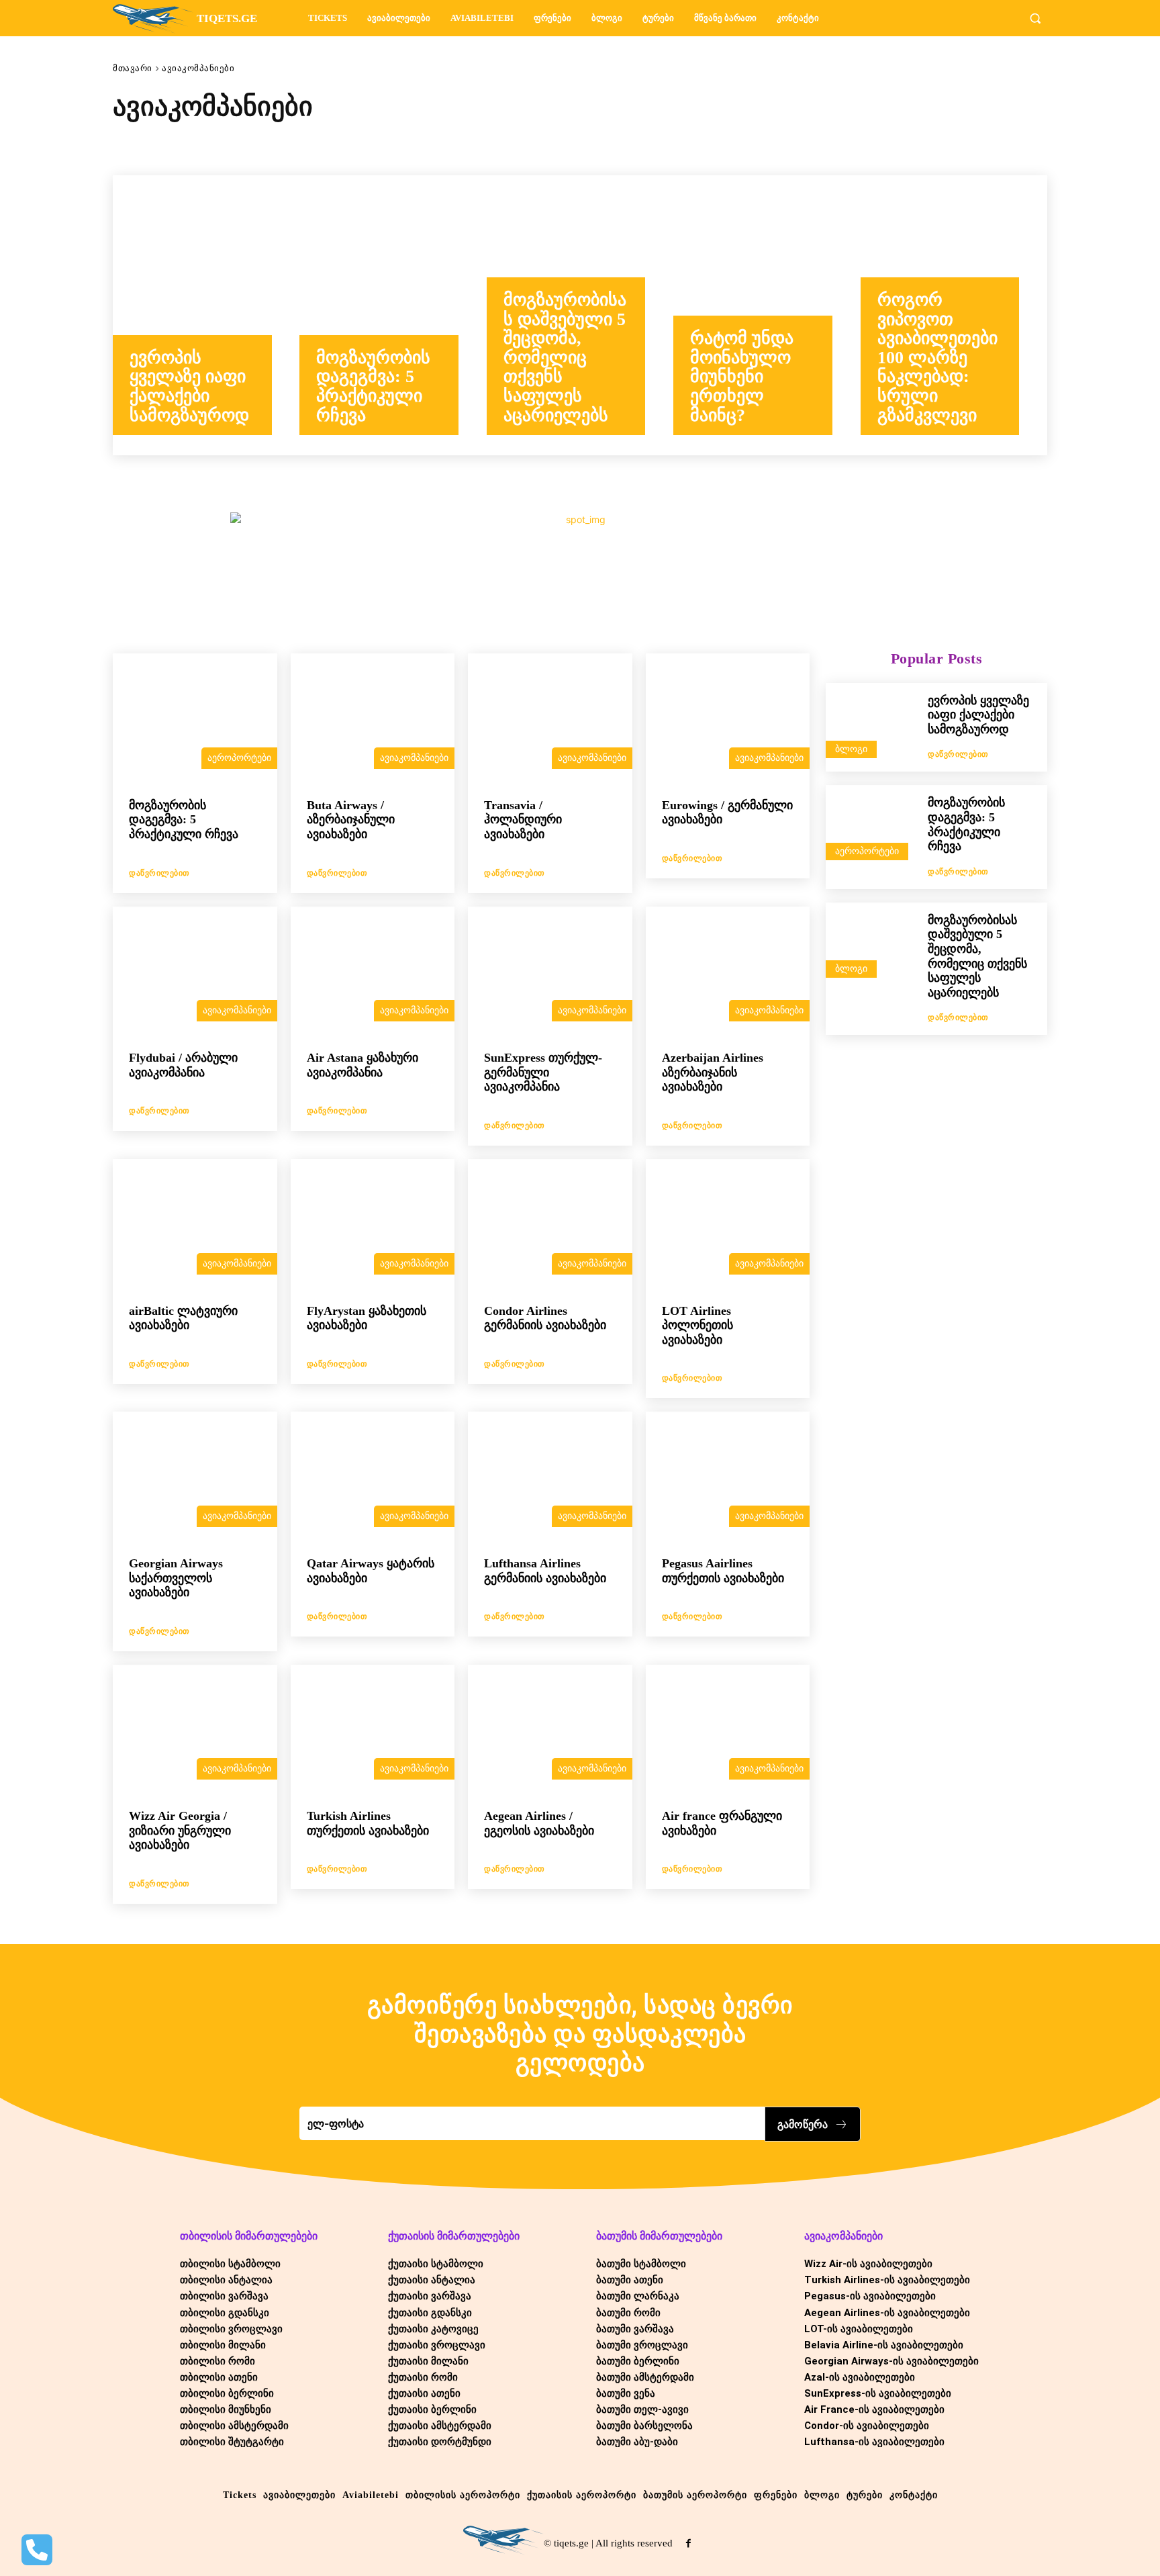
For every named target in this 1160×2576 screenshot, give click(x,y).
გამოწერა (803, 2124)
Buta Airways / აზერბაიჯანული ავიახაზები (351, 820)
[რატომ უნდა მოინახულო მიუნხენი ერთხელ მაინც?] (767, 316)
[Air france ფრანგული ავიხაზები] (728, 1731)
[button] (1035, 18)
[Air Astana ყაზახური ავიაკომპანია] (373, 972)
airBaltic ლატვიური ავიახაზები (183, 1318)
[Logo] (503, 2540)
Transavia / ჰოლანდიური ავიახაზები (523, 820)
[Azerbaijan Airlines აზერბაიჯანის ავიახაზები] (728, 972)
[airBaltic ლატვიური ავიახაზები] (195, 1225)
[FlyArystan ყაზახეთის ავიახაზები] (373, 1225)
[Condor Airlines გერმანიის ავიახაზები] (550, 1225)
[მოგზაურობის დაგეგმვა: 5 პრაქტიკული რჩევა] (393, 316)
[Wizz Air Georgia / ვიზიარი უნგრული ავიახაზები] (195, 1731)
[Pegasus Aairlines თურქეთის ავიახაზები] (728, 1477)
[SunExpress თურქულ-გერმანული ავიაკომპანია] (550, 972)
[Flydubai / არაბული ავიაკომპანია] (195, 972)
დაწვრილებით (159, 873)
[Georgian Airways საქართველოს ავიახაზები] (195, 1477)
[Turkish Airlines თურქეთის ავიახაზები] (373, 1731)
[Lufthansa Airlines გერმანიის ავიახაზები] (550, 1477)
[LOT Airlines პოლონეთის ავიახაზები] (728, 1225)
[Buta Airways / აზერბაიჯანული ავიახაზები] (373, 719)
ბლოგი (851, 749)
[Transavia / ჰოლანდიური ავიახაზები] (550, 719)
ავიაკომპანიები (414, 758)
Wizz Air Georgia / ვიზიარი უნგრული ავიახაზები (180, 1830)
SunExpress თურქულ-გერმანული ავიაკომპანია (543, 1072)
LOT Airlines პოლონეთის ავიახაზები (697, 1325)
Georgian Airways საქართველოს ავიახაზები (176, 1578)
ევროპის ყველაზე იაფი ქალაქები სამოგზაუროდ (978, 715)
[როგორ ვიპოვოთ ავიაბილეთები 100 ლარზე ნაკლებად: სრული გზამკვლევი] (954, 316)
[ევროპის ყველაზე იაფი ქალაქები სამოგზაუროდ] (206, 316)
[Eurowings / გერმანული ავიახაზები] (728, 719)
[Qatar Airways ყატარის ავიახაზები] (373, 1477)
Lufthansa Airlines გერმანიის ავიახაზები (545, 1571)
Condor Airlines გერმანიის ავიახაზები (545, 1318)
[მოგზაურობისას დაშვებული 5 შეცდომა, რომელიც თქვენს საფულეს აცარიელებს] (580, 316)
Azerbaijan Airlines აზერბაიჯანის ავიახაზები (713, 1072)
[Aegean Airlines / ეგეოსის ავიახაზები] (550, 1731)
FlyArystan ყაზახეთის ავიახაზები (367, 1318)
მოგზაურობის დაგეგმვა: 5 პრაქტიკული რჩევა (184, 820)
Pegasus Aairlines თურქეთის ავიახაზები (723, 1571)
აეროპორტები (155, 145)
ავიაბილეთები (245, 145)
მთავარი (133, 68)
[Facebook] (688, 2543)
